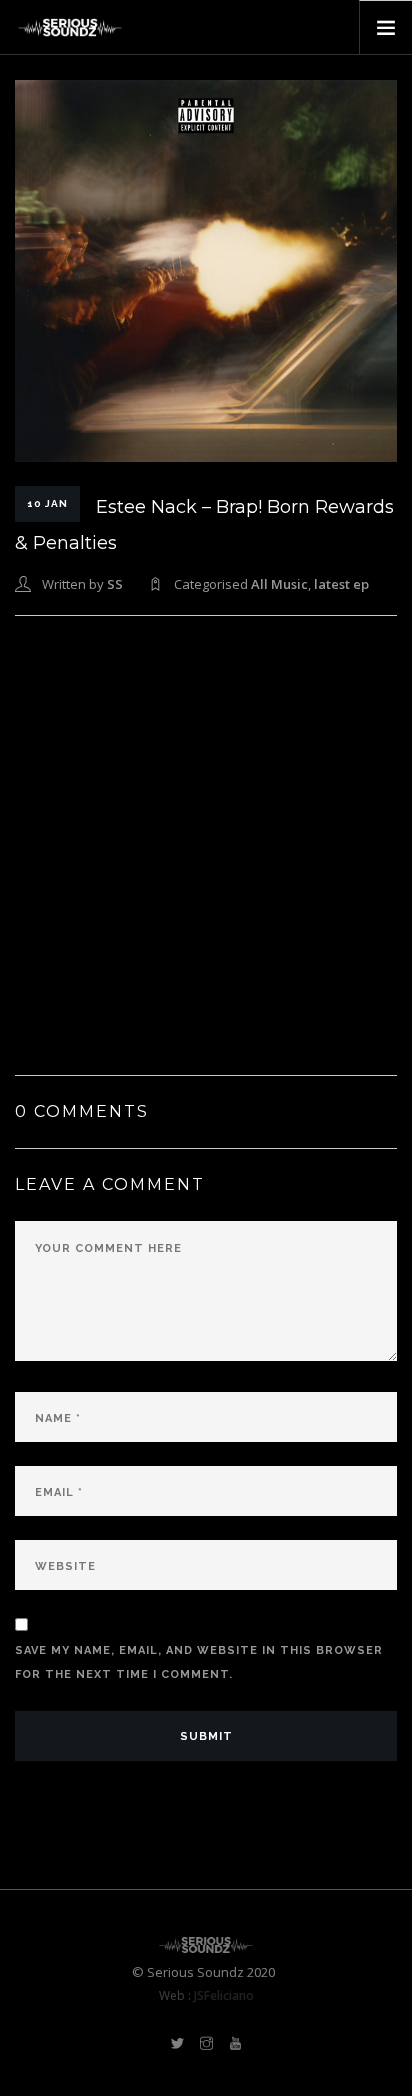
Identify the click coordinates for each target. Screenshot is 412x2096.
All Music (279, 584)
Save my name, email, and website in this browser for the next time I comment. (199, 1662)
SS (115, 584)
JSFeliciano (224, 1995)
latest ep (341, 584)
